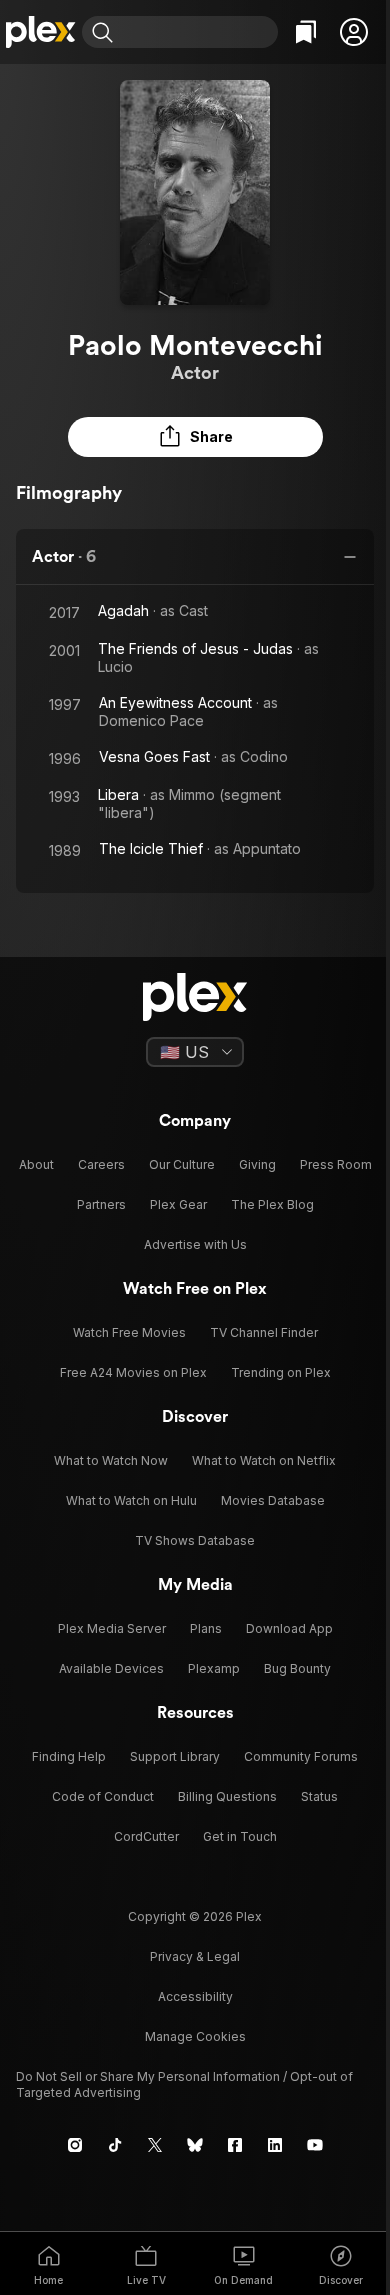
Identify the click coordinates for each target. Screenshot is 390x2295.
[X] (155, 2145)
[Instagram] (75, 2145)
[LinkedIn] (275, 2145)
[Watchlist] (306, 32)
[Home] (41, 32)
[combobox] (198, 32)
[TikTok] (115, 2145)
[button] (354, 32)
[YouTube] (315, 2145)
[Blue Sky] (195, 2145)
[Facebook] (235, 2145)
